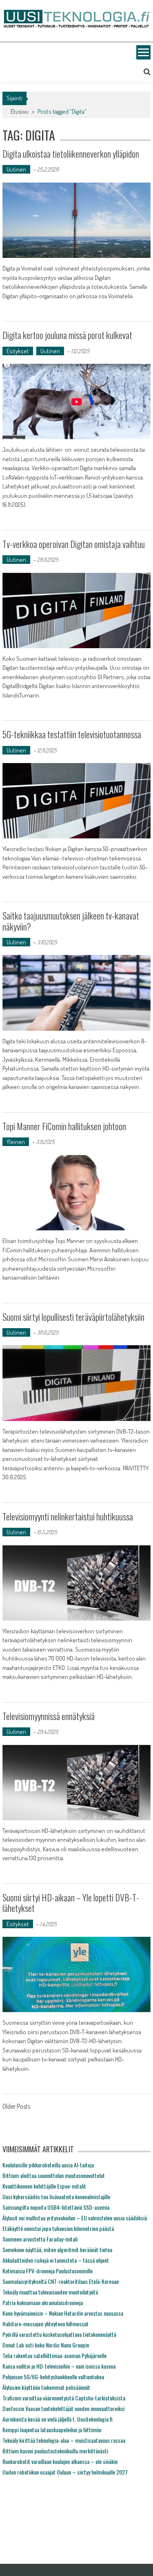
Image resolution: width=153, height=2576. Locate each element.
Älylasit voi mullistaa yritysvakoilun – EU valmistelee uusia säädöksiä (75, 2218)
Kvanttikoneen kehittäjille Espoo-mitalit (44, 2186)
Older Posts (16, 2107)
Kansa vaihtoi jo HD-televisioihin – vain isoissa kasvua (59, 2366)
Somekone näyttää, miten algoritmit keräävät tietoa (57, 2249)
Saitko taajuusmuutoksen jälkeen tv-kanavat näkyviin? (71, 921)
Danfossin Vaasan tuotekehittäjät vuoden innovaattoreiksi (63, 2408)
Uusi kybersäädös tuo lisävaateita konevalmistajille (56, 2197)
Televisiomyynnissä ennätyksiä (49, 1716)
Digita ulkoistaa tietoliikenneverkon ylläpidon (71, 154)
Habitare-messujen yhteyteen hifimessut (45, 2324)
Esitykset (18, 351)
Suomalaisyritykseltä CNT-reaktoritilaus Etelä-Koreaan (61, 2281)
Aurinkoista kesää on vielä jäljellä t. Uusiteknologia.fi (58, 2419)
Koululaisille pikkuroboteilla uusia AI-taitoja (48, 2165)
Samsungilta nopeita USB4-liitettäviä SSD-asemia (56, 2207)
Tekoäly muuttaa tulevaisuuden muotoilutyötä (50, 2292)
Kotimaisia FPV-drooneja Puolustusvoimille (48, 2271)
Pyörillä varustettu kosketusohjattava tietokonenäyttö (59, 2334)
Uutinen (16, 169)
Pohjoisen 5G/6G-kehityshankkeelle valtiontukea (53, 2377)
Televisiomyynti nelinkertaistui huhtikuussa (68, 1516)
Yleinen (16, 1142)
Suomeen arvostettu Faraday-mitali (40, 2239)
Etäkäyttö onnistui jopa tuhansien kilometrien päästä (58, 2228)
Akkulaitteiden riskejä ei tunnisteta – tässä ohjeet (56, 2260)
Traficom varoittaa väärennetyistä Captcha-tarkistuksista (64, 2398)
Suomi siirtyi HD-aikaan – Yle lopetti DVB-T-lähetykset (71, 1903)
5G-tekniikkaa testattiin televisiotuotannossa (72, 734)
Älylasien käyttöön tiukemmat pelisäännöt (46, 2387)
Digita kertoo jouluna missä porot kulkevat (67, 335)
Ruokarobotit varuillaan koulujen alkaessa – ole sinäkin (60, 2461)
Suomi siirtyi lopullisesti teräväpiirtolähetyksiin (73, 1317)
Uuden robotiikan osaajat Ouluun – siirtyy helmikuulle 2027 (65, 2472)
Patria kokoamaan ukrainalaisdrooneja (43, 2302)
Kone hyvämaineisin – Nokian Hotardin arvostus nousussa (63, 2313)
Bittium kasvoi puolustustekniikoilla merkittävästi (55, 2451)
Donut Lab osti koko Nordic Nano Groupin (46, 2345)
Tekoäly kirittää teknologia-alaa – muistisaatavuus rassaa (64, 2440)
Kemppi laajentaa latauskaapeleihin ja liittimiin (52, 2430)
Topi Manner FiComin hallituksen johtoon (64, 1126)
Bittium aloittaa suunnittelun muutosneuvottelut (54, 2175)
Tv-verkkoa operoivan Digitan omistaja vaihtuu (74, 544)
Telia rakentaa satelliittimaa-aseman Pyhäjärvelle (54, 2355)
